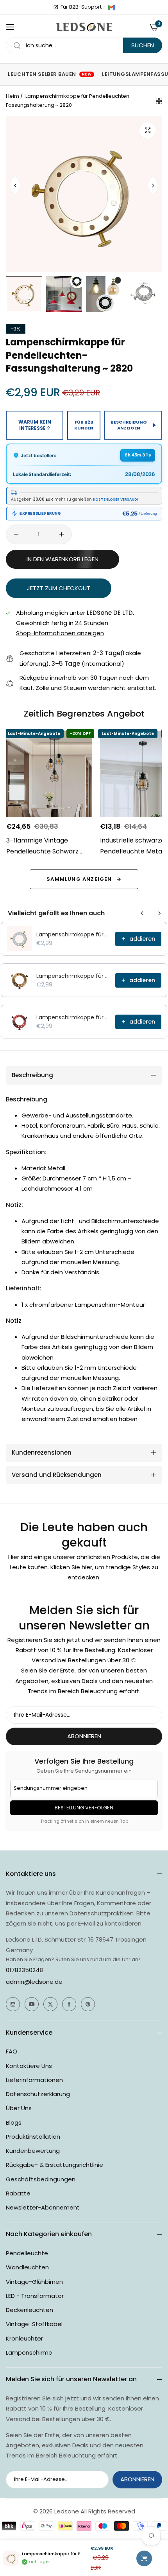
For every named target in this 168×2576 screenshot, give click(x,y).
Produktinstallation (33, 2137)
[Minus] (16, 534)
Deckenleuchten (29, 2310)
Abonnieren (84, 1736)
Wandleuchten (27, 2267)
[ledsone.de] (84, 27)
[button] (153, 185)
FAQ (12, 2051)
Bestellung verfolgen (84, 1808)
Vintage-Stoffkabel (34, 2324)
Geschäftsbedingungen (41, 2179)
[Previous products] (142, 913)
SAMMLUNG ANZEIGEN (79, 879)
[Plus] (62, 534)
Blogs (14, 2122)
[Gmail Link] (111, 7)
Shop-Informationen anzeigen (60, 633)
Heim (13, 96)
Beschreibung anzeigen (129, 425)
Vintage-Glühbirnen (34, 2282)
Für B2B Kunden (84, 425)
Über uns (19, 2108)
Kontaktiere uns (29, 2066)
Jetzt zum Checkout (59, 588)
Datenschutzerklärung (38, 2094)
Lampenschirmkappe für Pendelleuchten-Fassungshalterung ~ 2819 (73, 934)
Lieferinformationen (34, 2080)
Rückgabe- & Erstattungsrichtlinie (55, 2165)
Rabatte (18, 2193)
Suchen (143, 45)
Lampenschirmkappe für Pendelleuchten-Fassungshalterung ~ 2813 (73, 1017)
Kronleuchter (24, 2338)
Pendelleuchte (27, 2253)
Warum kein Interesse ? (35, 425)
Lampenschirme (29, 2352)
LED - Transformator (35, 2296)
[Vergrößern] (147, 130)
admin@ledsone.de (34, 1982)
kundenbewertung (33, 2151)
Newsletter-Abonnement (43, 2207)
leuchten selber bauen (50, 74)
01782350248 (24, 1970)
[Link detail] (13, 2004)
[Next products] (159, 913)
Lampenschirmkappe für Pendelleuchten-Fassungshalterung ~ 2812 (73, 976)
